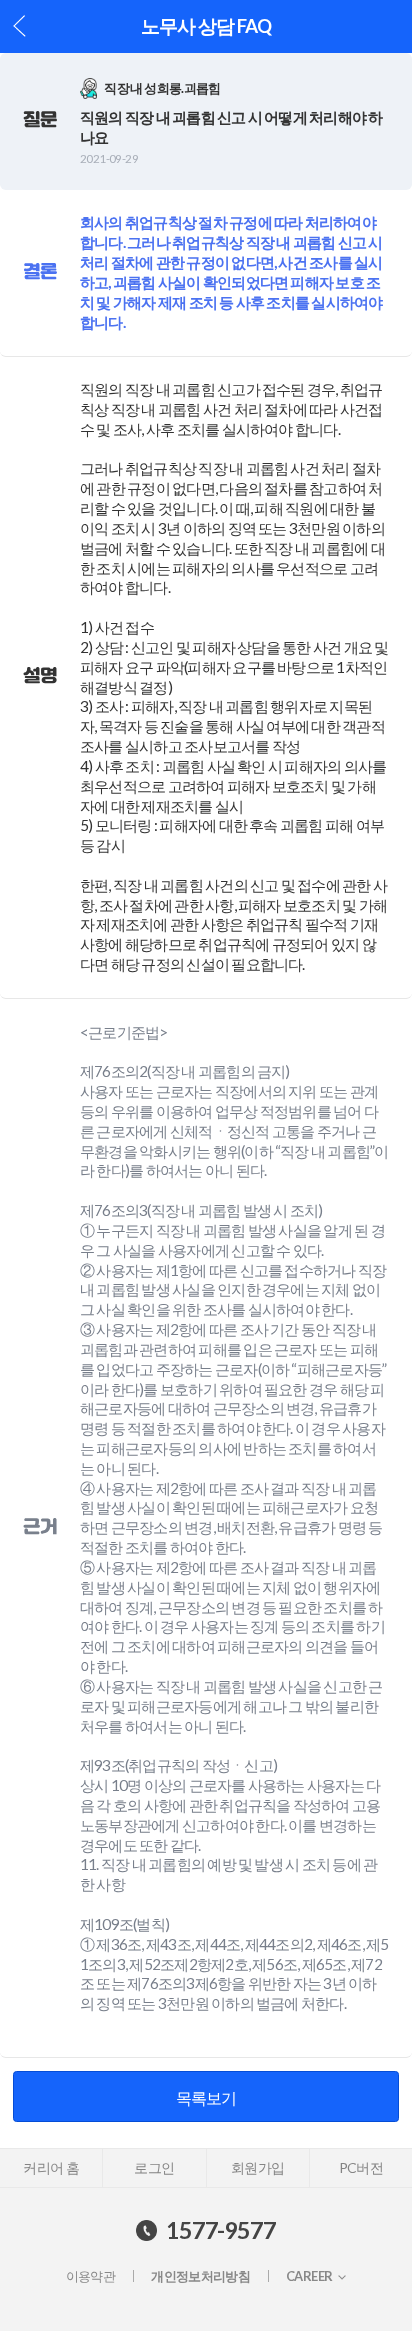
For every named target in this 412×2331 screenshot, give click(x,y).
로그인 (154, 2167)
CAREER (309, 2276)
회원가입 (257, 2167)
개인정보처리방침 (200, 2276)
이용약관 (90, 2276)
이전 (19, 26)
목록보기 (206, 2097)
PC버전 (361, 2167)
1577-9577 (221, 2230)
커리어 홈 (51, 2167)
